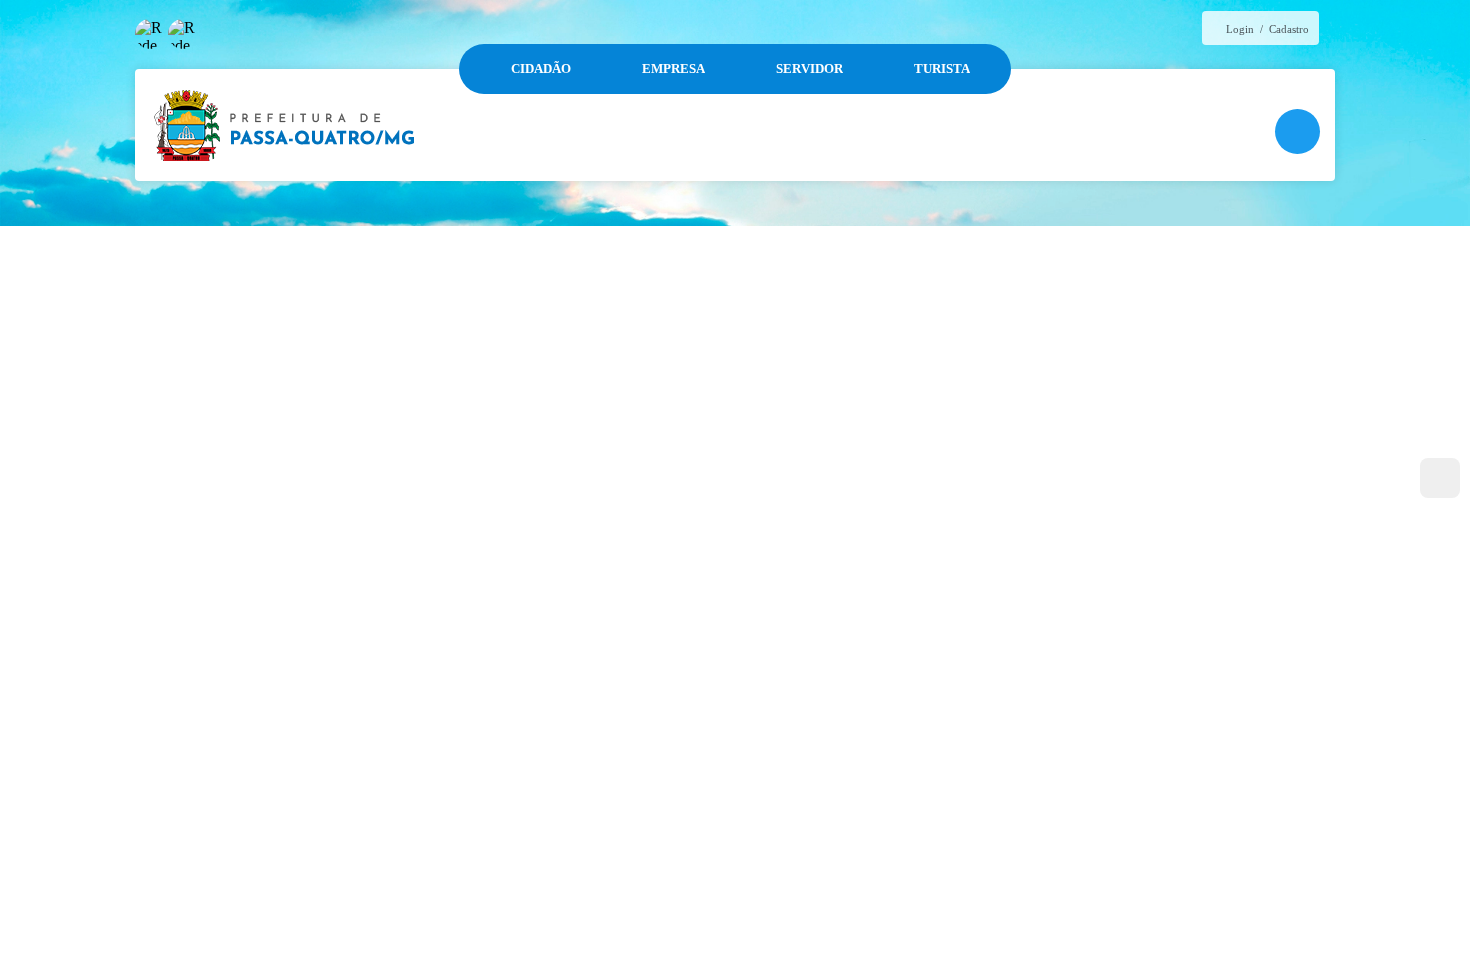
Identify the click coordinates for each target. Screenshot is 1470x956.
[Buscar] (1297, 131)
